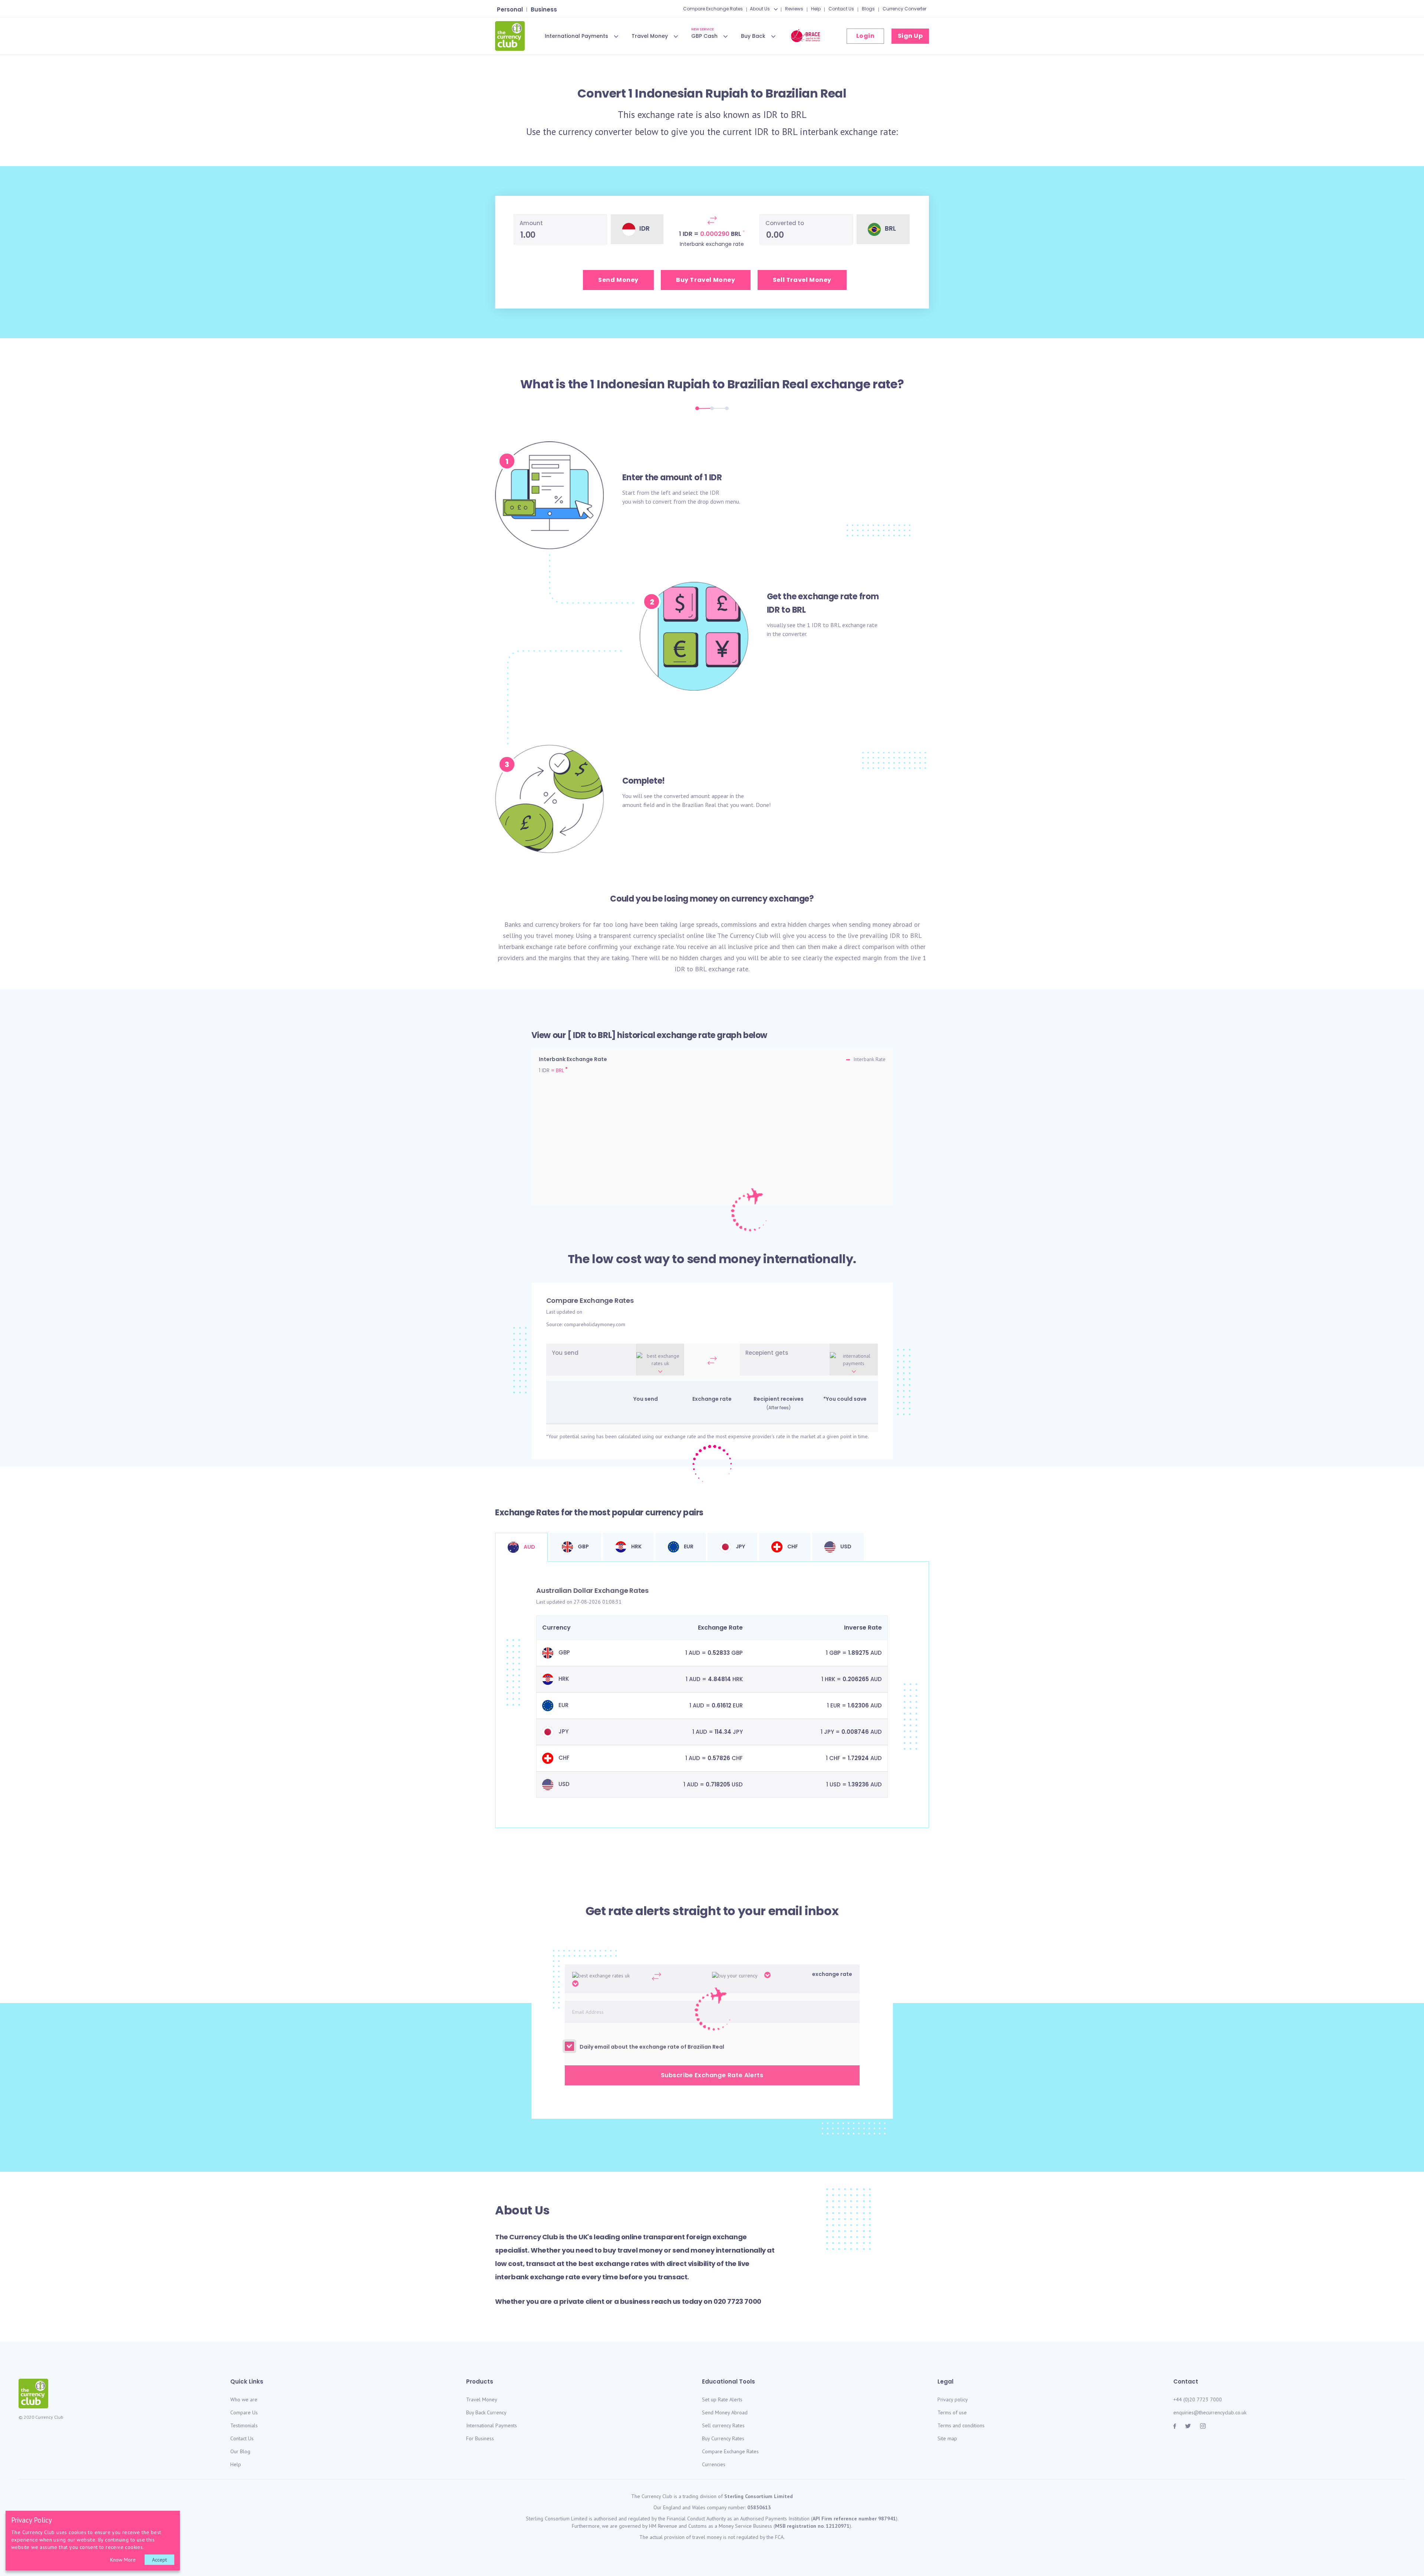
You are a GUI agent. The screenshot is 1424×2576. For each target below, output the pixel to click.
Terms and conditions (961, 2425)
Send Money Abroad (725, 2412)
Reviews (794, 9)
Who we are (244, 2399)
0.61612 (721, 1705)
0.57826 (719, 1758)
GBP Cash (704, 35)
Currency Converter (904, 9)
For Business (480, 2438)
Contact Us (841, 9)
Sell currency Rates (723, 2425)
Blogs (868, 9)
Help (816, 9)
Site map (947, 2438)
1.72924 (858, 1758)
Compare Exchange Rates (713, 9)
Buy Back (753, 36)
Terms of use (952, 2412)
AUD (529, 1547)
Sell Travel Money (802, 280)
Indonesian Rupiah (653, 384)
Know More (123, 2560)
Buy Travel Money (706, 280)
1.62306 (858, 1705)
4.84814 (719, 1679)
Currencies (714, 2464)
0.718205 (718, 1784)
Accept (159, 2560)
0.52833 (719, 1653)
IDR (770, 115)
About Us (760, 9)
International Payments (576, 36)
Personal (510, 9)
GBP (583, 1546)
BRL (799, 115)
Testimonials (244, 2425)
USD (845, 1546)
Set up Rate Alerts (722, 2399)
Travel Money (650, 36)
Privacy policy (953, 2399)
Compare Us (244, 2412)
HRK (636, 1546)
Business (544, 9)
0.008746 (855, 1732)
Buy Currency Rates (723, 2438)
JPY (740, 1546)
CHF (792, 1546)
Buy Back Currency (486, 2412)
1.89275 (858, 1653)
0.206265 (856, 1679)
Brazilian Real (768, 384)
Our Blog (240, 2451)
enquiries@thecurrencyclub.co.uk (1210, 2412)
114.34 (723, 1732)
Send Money (618, 280)
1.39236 (858, 1784)
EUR (688, 1546)
